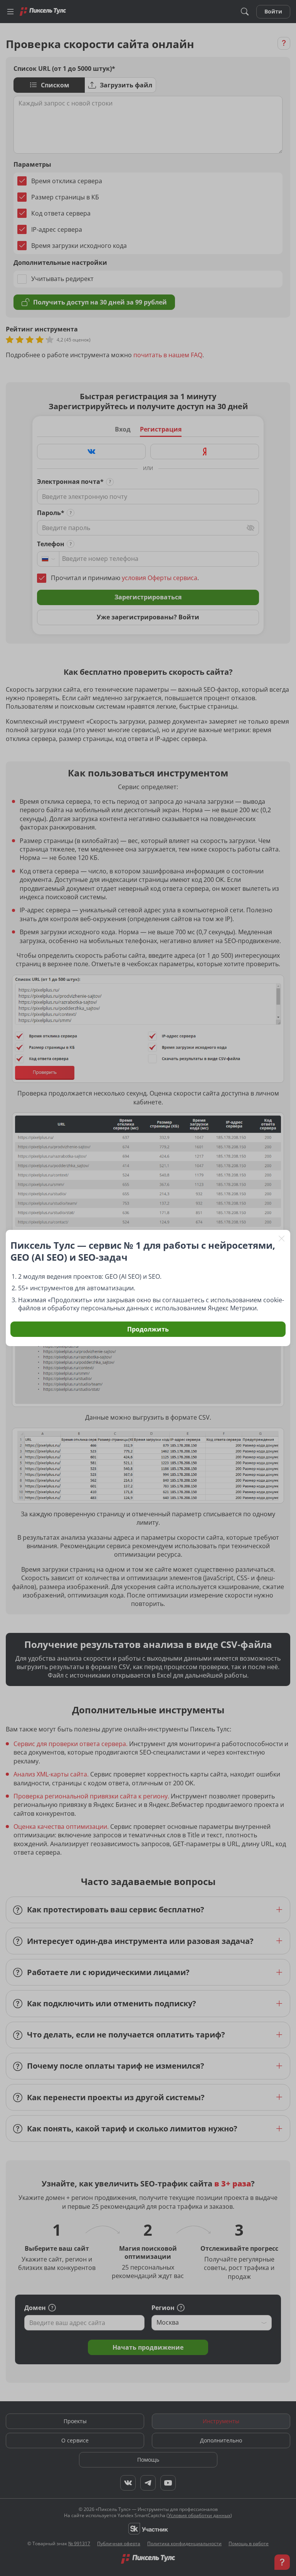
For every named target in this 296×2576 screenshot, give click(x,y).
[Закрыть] (282, 1238)
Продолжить (148, 1329)
